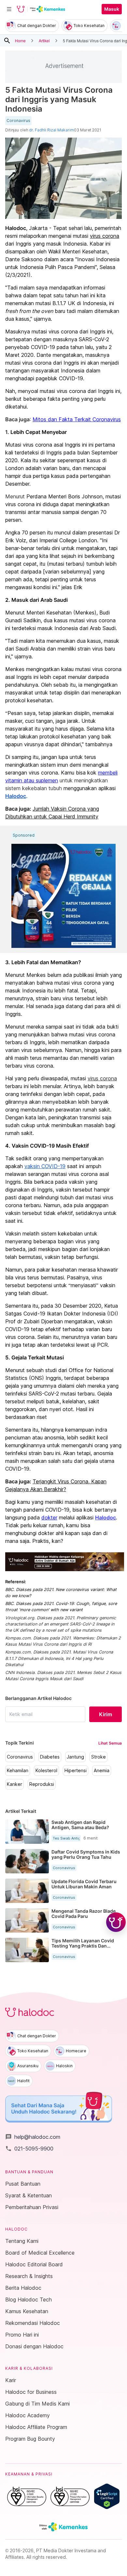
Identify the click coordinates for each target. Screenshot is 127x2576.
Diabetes (50, 1757)
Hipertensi (76, 1771)
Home (20, 40)
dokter (49, 1517)
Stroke (99, 1757)
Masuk (112, 9)
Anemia (102, 1771)
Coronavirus (18, 121)
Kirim (106, 1714)
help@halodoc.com (33, 2137)
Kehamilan (18, 1771)
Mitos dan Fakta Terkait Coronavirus (77, 419)
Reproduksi (42, 1784)
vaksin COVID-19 (45, 1166)
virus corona (105, 236)
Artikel (44, 40)
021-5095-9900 (29, 2149)
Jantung (75, 1757)
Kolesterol (46, 1771)
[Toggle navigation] (9, 9)
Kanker (14, 1784)
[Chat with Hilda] (116, 1922)
